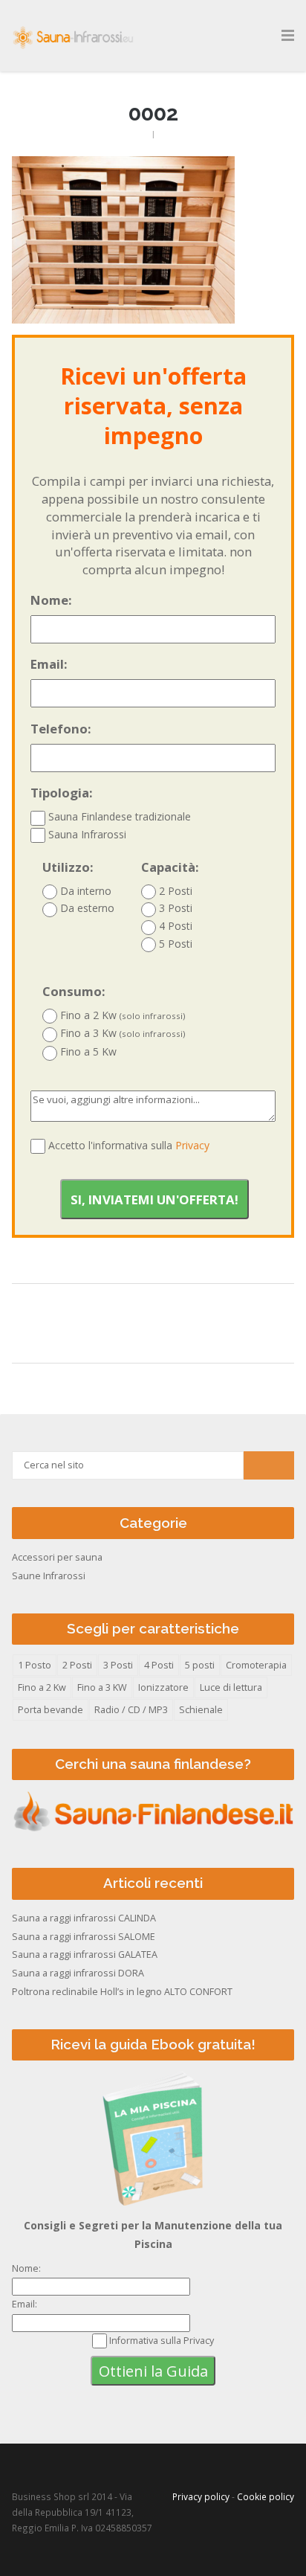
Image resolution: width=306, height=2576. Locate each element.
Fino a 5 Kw (87, 1051)
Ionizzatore (163, 1687)
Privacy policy (201, 2496)
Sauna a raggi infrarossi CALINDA (84, 1918)
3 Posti (174, 908)
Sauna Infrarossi (86, 834)
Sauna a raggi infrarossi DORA (78, 1973)
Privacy (192, 1145)
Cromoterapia (256, 1665)
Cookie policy (266, 2496)
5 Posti (174, 944)
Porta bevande (51, 1710)
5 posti (200, 1665)
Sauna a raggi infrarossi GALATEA (85, 1955)
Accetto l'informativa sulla (129, 1145)
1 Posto (35, 1665)
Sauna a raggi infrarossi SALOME (84, 1937)
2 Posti (174, 891)
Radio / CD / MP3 (131, 1710)
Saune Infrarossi (49, 1576)
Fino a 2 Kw (121, 1015)
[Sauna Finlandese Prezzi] (153, 1831)
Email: (49, 664)
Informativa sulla (162, 2341)
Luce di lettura (231, 1687)
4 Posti (174, 926)
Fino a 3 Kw (121, 1033)
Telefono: (61, 729)
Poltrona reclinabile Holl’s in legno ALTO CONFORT (122, 1992)
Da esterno (86, 908)
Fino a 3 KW (102, 1687)
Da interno (84, 891)
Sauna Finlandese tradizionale (118, 816)
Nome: (51, 600)
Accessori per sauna (57, 1557)
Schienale (201, 1710)
